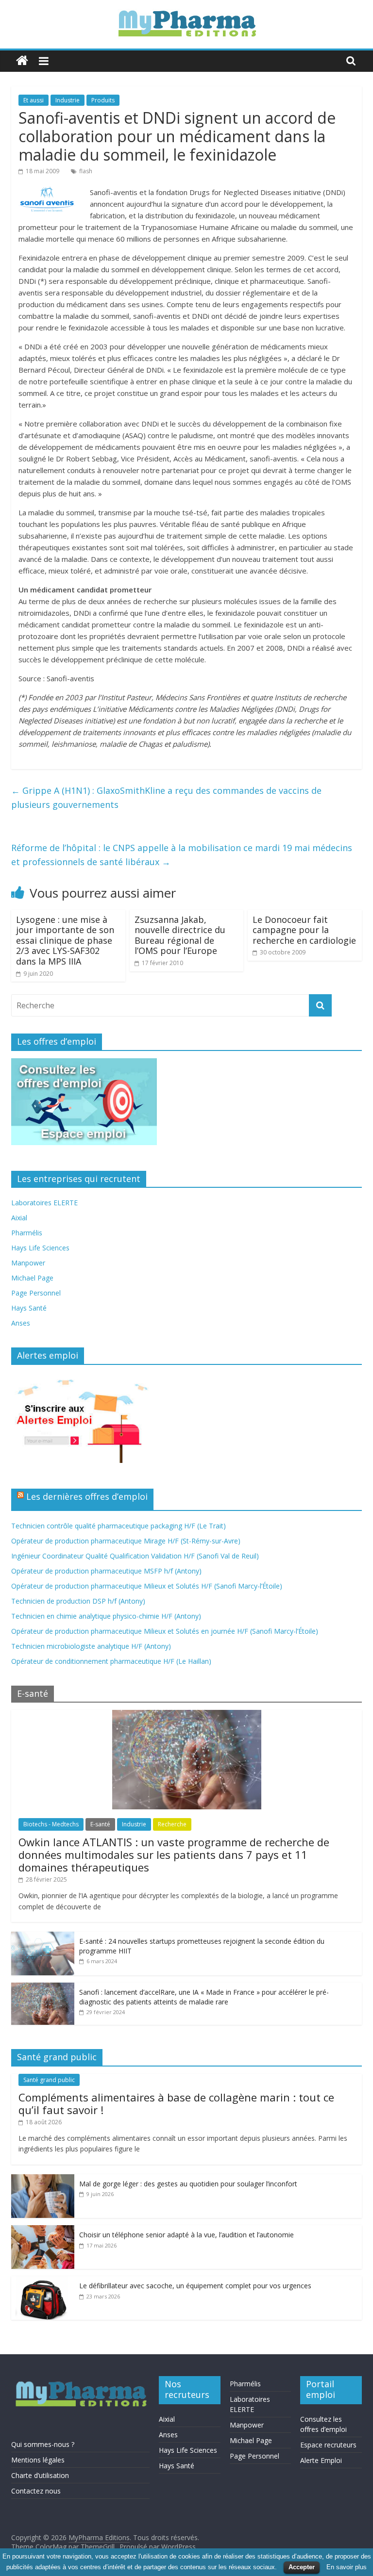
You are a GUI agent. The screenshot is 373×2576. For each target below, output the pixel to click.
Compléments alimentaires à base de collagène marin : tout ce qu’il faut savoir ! (176, 2103)
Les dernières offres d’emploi (87, 1496)
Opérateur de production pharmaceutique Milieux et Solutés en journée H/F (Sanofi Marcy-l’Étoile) (165, 1631)
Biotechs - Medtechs (51, 1824)
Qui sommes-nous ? (43, 2444)
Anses (21, 1323)
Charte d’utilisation (40, 2475)
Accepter (302, 2567)
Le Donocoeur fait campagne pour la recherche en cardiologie (304, 930)
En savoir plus (347, 2567)
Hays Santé (29, 1308)
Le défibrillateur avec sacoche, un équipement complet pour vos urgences (195, 2286)
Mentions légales (38, 2460)
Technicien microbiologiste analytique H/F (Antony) (91, 1646)
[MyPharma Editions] (22, 61)
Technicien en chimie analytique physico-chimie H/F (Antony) (106, 1616)
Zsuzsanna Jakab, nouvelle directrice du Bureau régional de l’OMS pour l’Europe (180, 935)
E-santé (100, 1824)
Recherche (172, 1824)
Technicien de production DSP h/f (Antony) (78, 1601)
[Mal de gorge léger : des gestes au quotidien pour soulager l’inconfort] (43, 2179)
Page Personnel (36, 1293)
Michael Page (32, 1278)
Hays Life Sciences (40, 1248)
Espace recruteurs (328, 2445)
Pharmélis (27, 1233)
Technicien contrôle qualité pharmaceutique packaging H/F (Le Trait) (119, 1526)
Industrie (68, 100)
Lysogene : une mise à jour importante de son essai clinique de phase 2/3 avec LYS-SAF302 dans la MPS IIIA (65, 940)
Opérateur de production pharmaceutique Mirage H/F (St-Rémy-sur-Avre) (126, 1541)
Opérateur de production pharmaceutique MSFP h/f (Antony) (106, 1571)
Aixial (19, 1218)
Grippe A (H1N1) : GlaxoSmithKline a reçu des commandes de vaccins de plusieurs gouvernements (166, 797)
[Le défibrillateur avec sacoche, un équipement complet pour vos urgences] (43, 2281)
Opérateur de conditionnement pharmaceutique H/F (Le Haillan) (111, 1661)
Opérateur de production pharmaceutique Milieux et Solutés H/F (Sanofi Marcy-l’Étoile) (147, 1586)
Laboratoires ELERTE (44, 1203)
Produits (103, 100)
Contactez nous (36, 2491)
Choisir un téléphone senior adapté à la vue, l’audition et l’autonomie (186, 2235)
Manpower (28, 1263)
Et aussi (34, 100)
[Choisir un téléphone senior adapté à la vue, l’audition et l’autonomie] (43, 2230)
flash (86, 171)
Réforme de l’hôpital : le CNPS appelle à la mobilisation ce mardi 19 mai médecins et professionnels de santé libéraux (182, 855)
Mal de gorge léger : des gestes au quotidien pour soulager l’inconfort (188, 2184)
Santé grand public (49, 2080)
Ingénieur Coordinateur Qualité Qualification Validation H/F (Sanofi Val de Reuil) (135, 1556)
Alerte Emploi (321, 2460)
